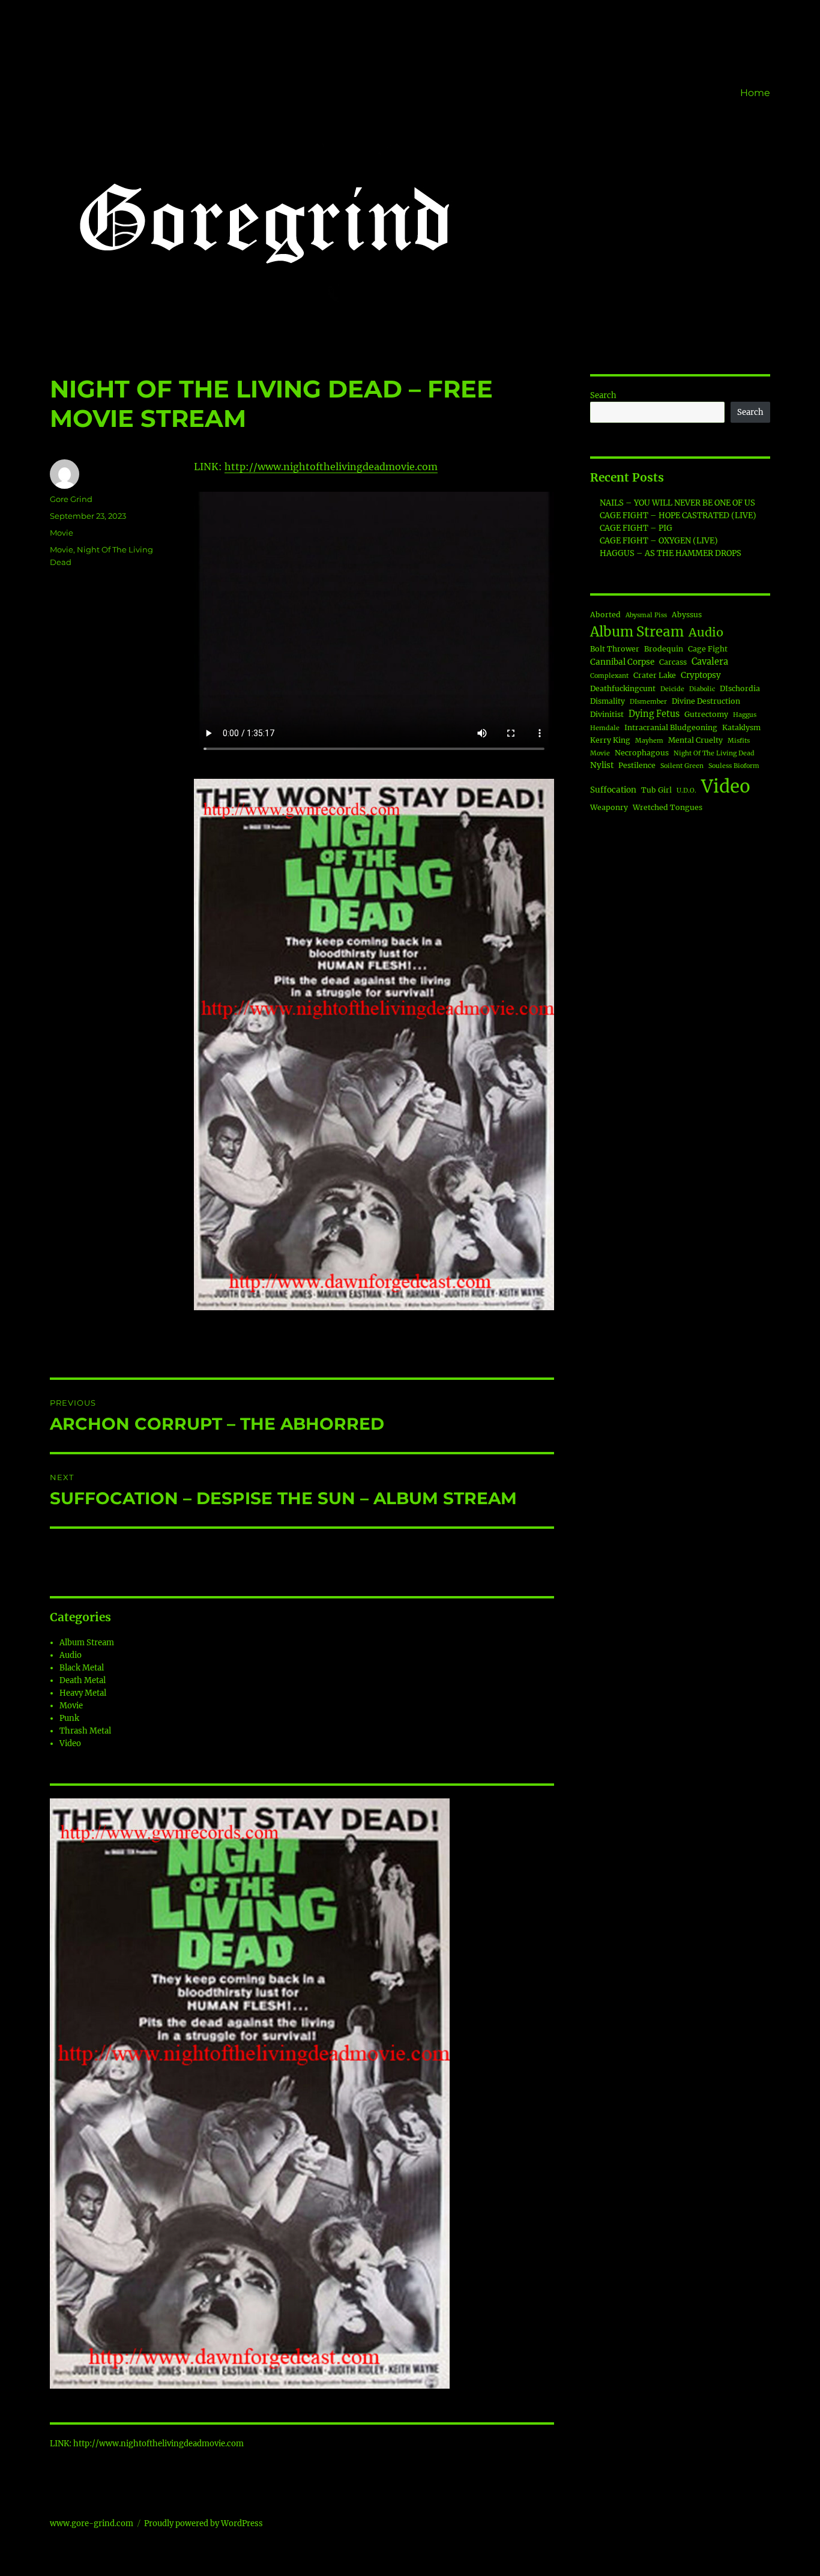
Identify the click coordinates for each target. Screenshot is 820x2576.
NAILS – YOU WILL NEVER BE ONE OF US (677, 503)
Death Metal (83, 1680)
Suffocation (613, 790)
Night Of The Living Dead (714, 753)
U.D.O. (686, 791)
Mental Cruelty (695, 740)
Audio (71, 1655)
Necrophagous (642, 753)
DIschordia (740, 688)
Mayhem (649, 741)
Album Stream (87, 1643)
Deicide (672, 689)
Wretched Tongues (668, 807)
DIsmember (648, 702)
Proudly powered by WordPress (203, 2523)
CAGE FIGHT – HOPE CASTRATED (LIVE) (678, 516)
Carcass (673, 662)
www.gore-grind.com (92, 2523)
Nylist (602, 765)
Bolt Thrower (615, 649)
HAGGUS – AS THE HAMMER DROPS (671, 553)
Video (70, 1743)
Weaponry (609, 807)
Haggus (745, 715)
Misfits (739, 741)
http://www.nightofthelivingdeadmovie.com (331, 467)
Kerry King (610, 740)
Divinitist (607, 714)
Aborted (605, 615)
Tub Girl (656, 790)
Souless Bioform (734, 766)
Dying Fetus (654, 714)
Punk (69, 1718)
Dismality (607, 701)
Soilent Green (682, 766)
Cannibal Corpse (622, 662)
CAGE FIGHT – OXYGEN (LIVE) (659, 541)
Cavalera (710, 662)
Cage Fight (708, 649)
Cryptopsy (701, 675)
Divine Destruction (706, 701)
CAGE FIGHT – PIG (636, 528)
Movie (62, 533)
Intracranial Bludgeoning (671, 727)
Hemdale (605, 728)
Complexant (609, 676)
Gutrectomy (706, 714)
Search (603, 395)
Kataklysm (741, 727)
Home (755, 93)
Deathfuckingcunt (623, 688)
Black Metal (82, 1668)
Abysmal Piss (646, 615)
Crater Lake (655, 675)
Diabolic (702, 689)
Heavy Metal (83, 1693)
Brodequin (664, 649)
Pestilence (637, 765)
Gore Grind (71, 499)
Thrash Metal (85, 1731)
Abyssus (687, 615)
